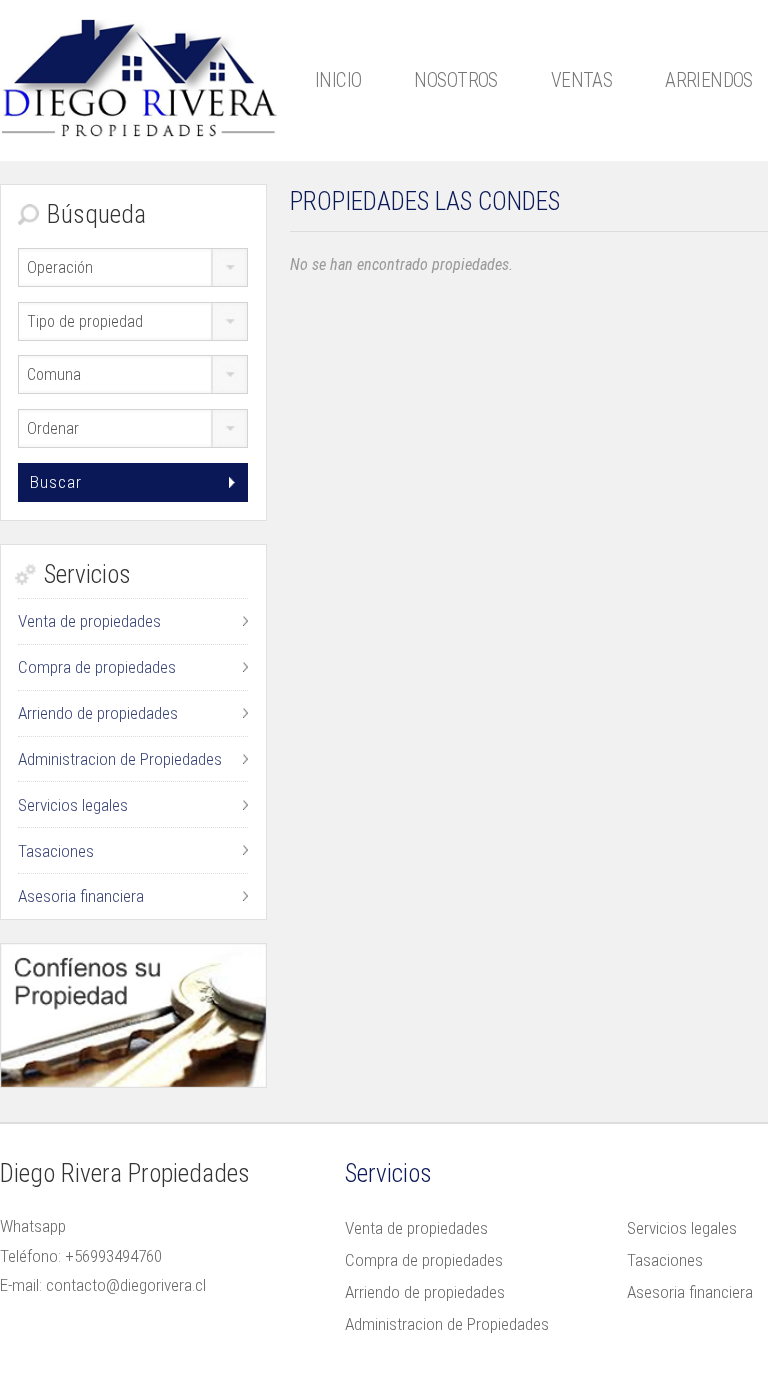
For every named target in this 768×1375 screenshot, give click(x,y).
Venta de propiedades (89, 621)
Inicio (338, 80)
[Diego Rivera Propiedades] (139, 75)
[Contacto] (133, 1015)
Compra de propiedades (97, 667)
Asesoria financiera (81, 896)
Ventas (582, 80)
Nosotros (455, 80)
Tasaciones (56, 851)
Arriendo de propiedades (98, 713)
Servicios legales (73, 805)
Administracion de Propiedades (120, 759)
